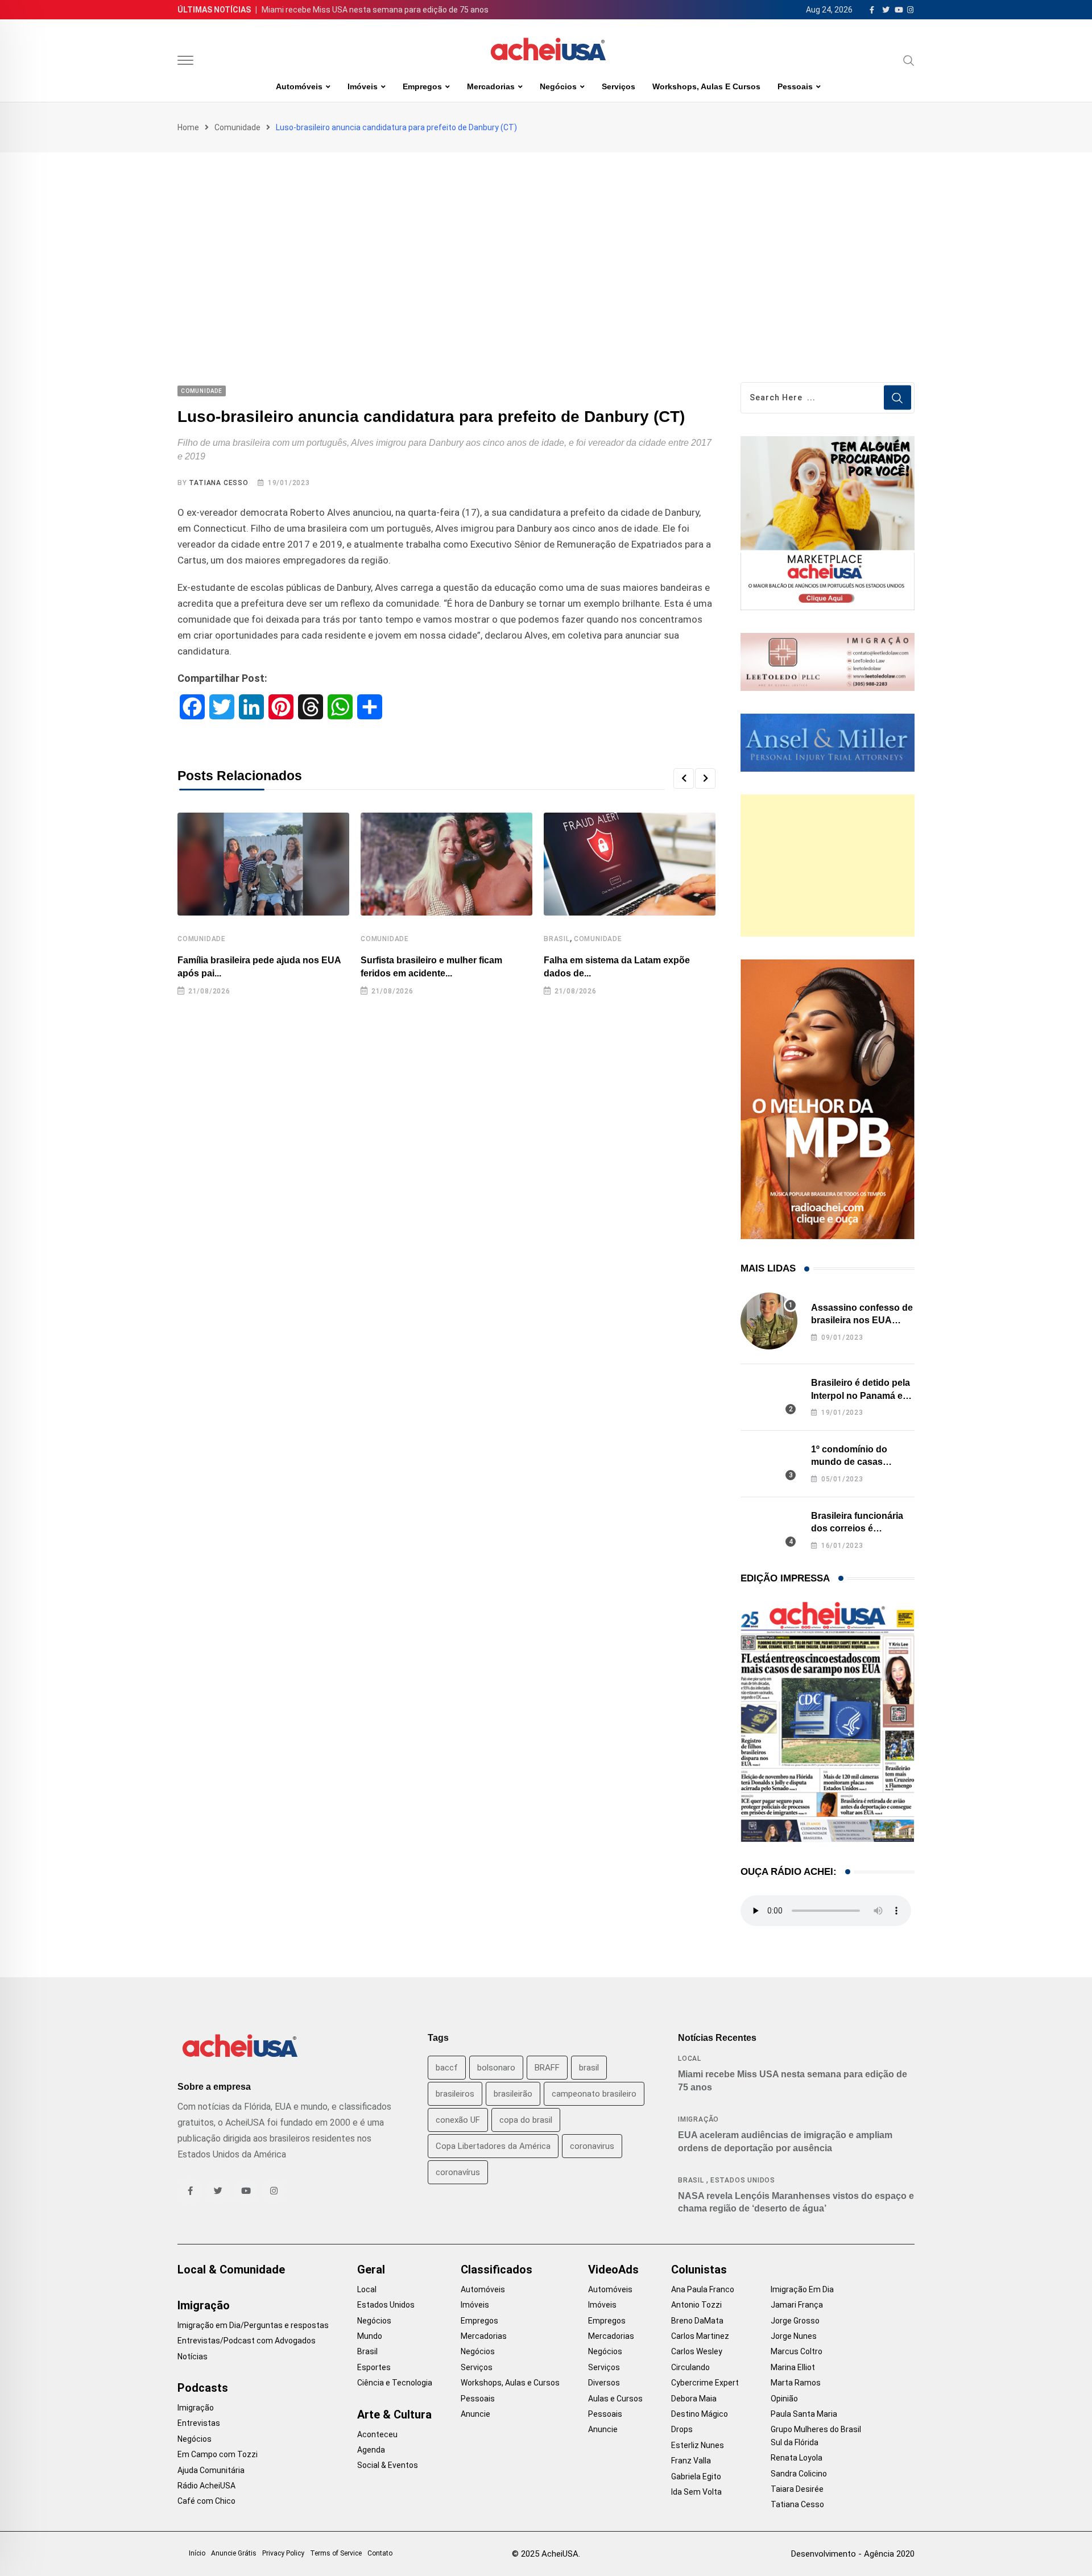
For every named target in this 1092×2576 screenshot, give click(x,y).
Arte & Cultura (394, 2415)
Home (188, 127)
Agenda (371, 2450)
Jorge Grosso (795, 2321)
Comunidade (237, 127)
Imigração (698, 2119)
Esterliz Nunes (698, 2445)
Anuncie (475, 2414)
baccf (447, 2068)
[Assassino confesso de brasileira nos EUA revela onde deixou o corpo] (769, 1321)
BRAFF (547, 2068)
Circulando (690, 2367)
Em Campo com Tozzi (218, 2454)
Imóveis (363, 86)
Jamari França (797, 2305)
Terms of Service (336, 2553)
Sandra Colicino (799, 2474)
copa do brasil (526, 2120)
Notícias (193, 2356)
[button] (684, 778)
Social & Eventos (388, 2465)
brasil (589, 2068)
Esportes (374, 2367)
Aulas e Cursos (615, 2399)
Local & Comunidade (231, 2269)
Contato (380, 2553)
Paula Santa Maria (804, 2414)
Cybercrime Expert (705, 2383)
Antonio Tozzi (696, 2305)
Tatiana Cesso (218, 483)
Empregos (422, 86)
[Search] (909, 60)
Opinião (784, 2399)
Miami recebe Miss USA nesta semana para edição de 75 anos (375, 10)
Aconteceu (377, 2434)
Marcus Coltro (797, 2351)
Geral (371, 2269)
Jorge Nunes (794, 2336)
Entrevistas (199, 2423)
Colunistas (699, 2269)
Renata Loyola (797, 2458)
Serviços (619, 86)
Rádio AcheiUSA (206, 2486)
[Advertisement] (546, 238)
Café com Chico (206, 2501)
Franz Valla (691, 2461)
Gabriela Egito (696, 2476)
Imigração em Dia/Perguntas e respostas (253, 2325)
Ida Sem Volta (696, 2492)
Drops (682, 2429)
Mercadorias (491, 86)
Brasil (557, 939)
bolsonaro (496, 2068)
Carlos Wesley (697, 2351)
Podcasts (203, 2388)
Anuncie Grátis (234, 2553)
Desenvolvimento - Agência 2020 (853, 2554)
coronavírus (458, 2172)
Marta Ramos (796, 2383)
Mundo (370, 2336)
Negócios (558, 86)
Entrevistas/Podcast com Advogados (247, 2341)
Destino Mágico (700, 2414)
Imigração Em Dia (802, 2289)
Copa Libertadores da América (493, 2146)
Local (690, 2059)
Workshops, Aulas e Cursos (706, 86)
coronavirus (592, 2146)
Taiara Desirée (797, 2489)
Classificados (497, 2269)
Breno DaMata (697, 2321)
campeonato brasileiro (594, 2094)
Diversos (604, 2383)
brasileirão (513, 2094)
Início (197, 2553)
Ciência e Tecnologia (395, 2383)
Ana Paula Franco (703, 2289)
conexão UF (458, 2120)
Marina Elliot (793, 2367)
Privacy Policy (283, 2553)
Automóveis (299, 86)
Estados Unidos (743, 2180)
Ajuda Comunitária (211, 2470)
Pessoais (795, 86)
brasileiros (455, 2094)
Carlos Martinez (700, 2336)
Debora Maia (694, 2399)
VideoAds (613, 2269)
